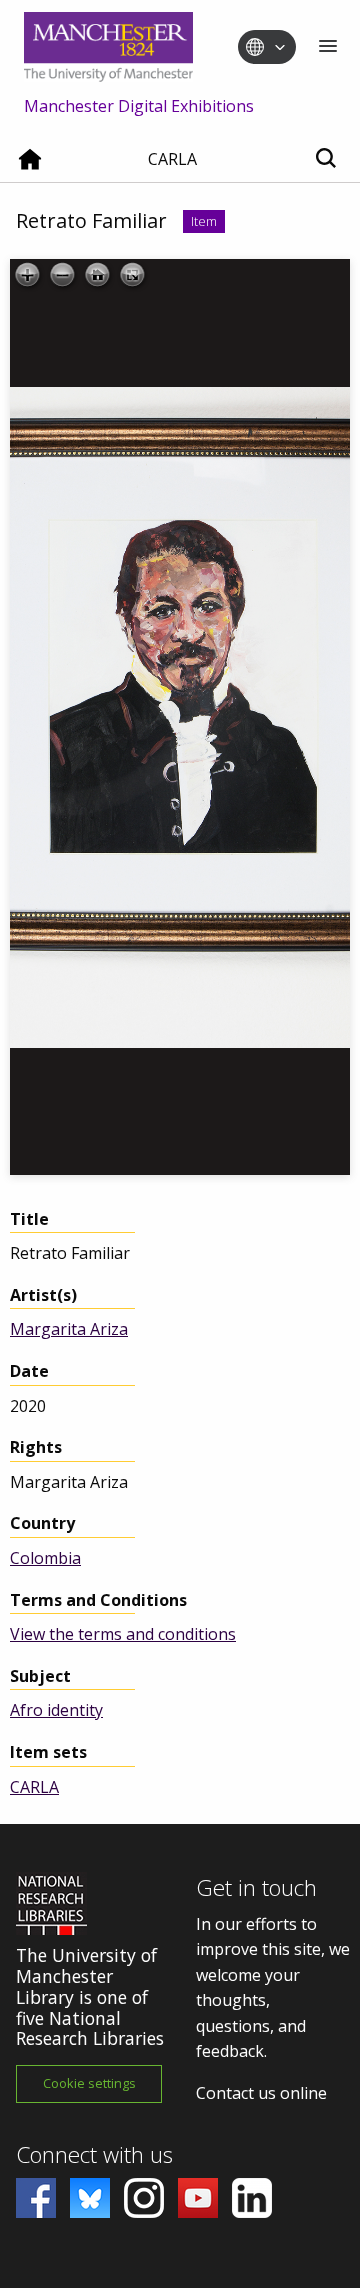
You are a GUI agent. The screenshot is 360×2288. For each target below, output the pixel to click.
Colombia (45, 1558)
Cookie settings (89, 2083)
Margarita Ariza (69, 1329)
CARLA (34, 1787)
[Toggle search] (325, 159)
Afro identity (56, 1710)
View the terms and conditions (123, 1634)
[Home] (30, 167)
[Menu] (328, 47)
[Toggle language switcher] (280, 48)
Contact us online (261, 2093)
